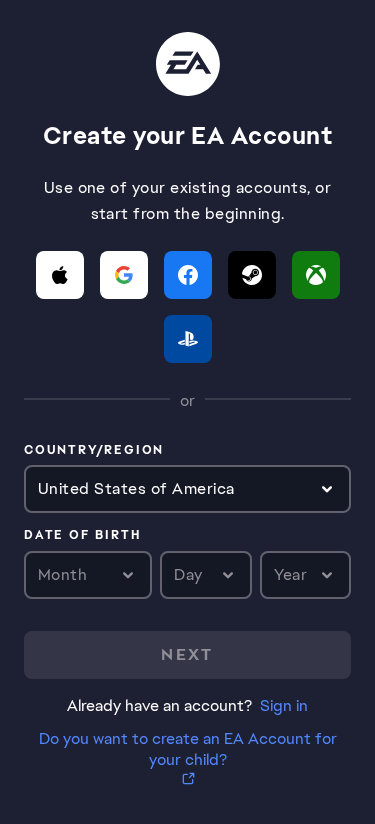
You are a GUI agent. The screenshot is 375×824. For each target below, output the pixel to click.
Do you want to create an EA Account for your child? (188, 749)
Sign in (284, 705)
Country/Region (94, 451)
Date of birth (82, 536)
